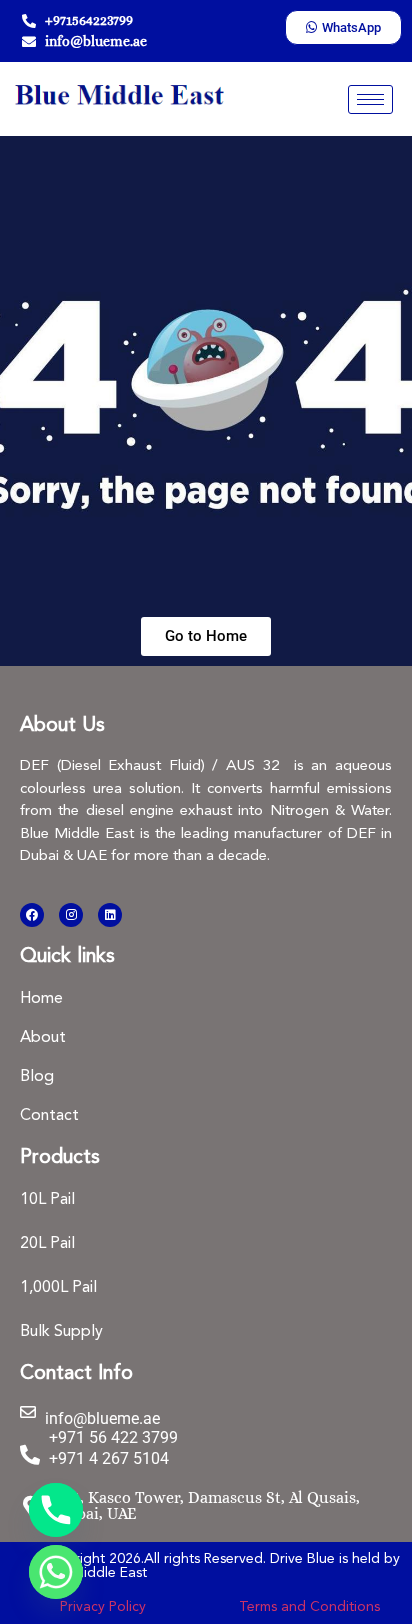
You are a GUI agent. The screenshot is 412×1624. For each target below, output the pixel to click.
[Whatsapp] (56, 1572)
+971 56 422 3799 (113, 1437)
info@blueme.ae (102, 1418)
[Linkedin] (110, 915)
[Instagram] (71, 915)
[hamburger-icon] (370, 99)
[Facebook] (32, 915)
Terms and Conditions (309, 1607)
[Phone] (56, 1510)
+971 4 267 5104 (109, 1458)
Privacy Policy (103, 1607)
